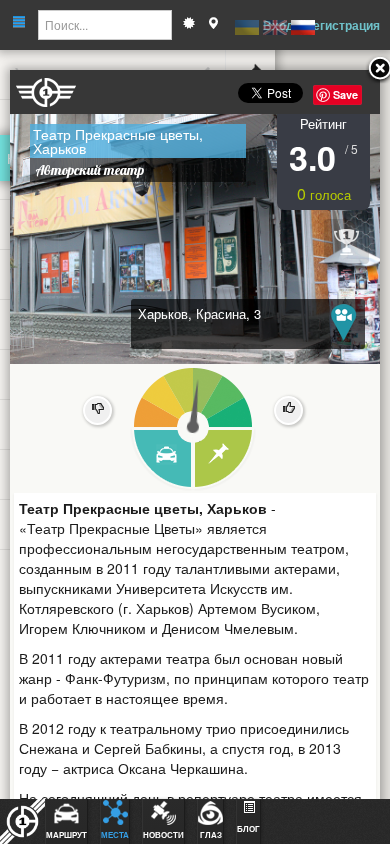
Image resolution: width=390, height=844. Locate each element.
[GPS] (213, 25)
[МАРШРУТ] (161, 459)
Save (345, 94)
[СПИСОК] (224, 459)
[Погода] (189, 25)
